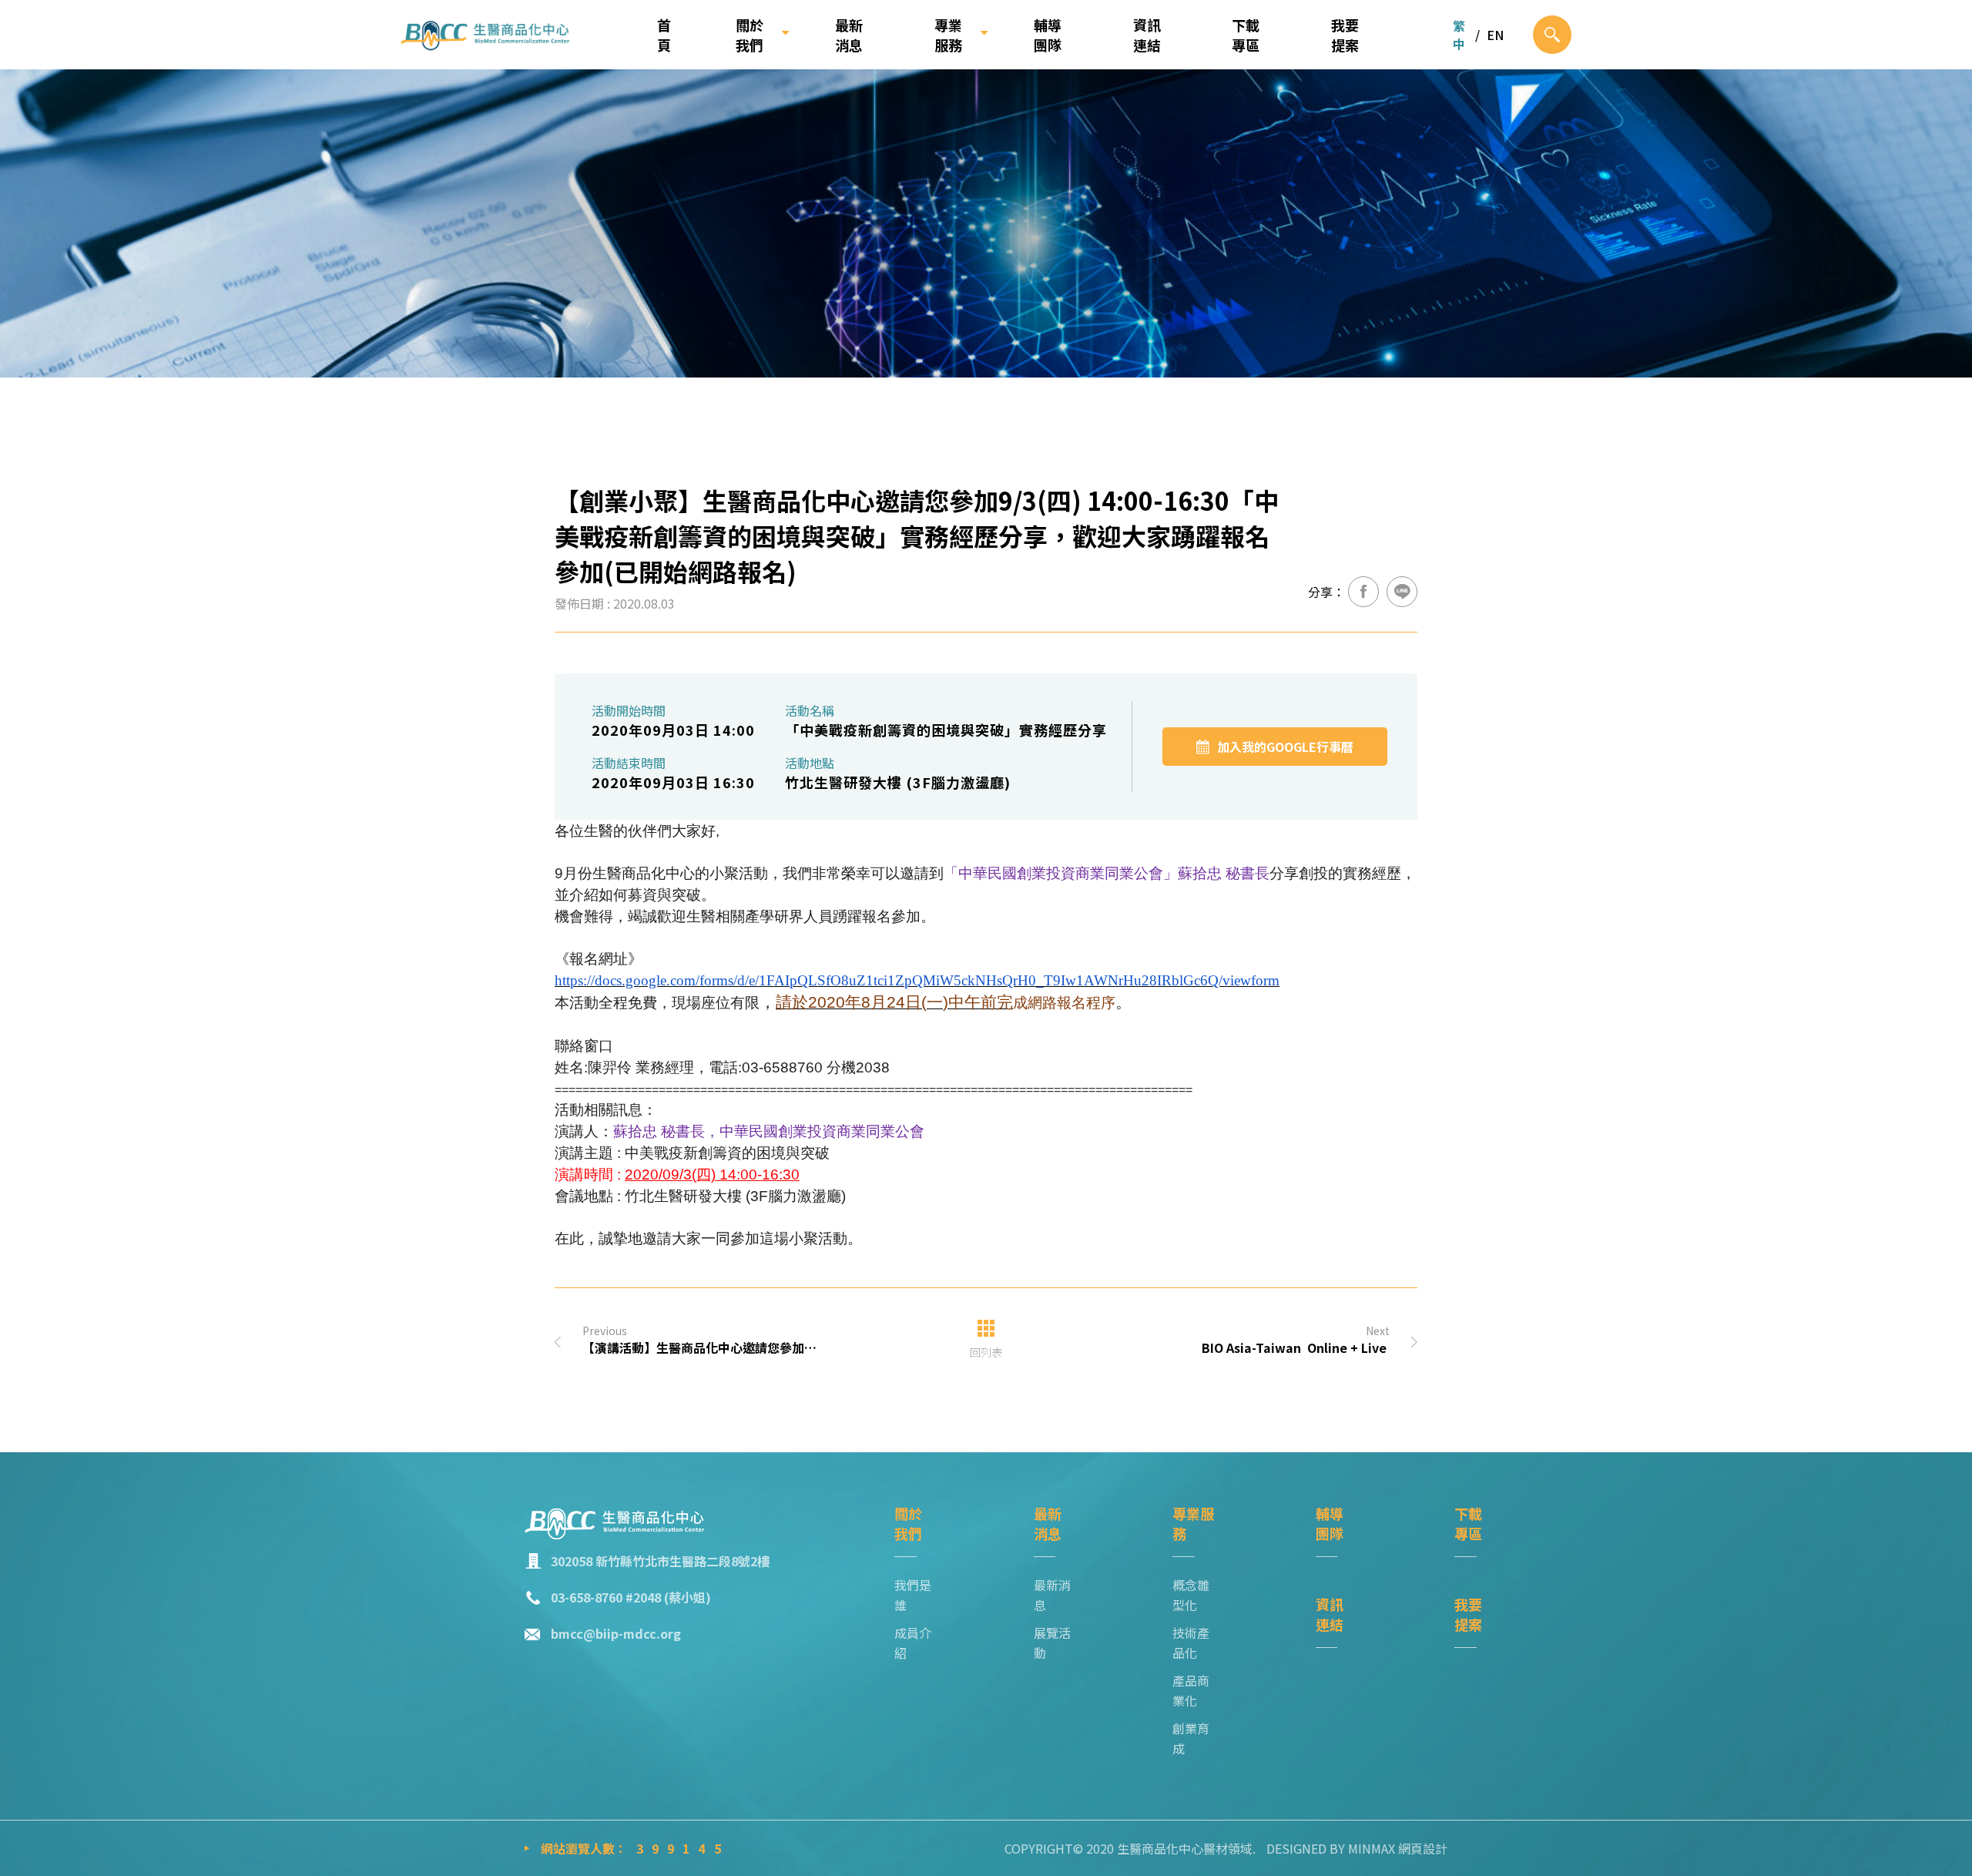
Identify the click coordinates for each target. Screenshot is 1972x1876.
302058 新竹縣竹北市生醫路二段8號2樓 (660, 1561)
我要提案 (1345, 35)
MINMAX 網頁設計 (1398, 1848)
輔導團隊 (1048, 35)
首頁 (664, 35)
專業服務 (948, 35)
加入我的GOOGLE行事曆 (1285, 747)
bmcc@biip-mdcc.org (616, 1633)
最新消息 (849, 35)
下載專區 (1246, 35)
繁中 (1459, 35)
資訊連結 (1147, 35)
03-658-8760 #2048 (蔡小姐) (631, 1597)
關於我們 (750, 35)
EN (1495, 35)
